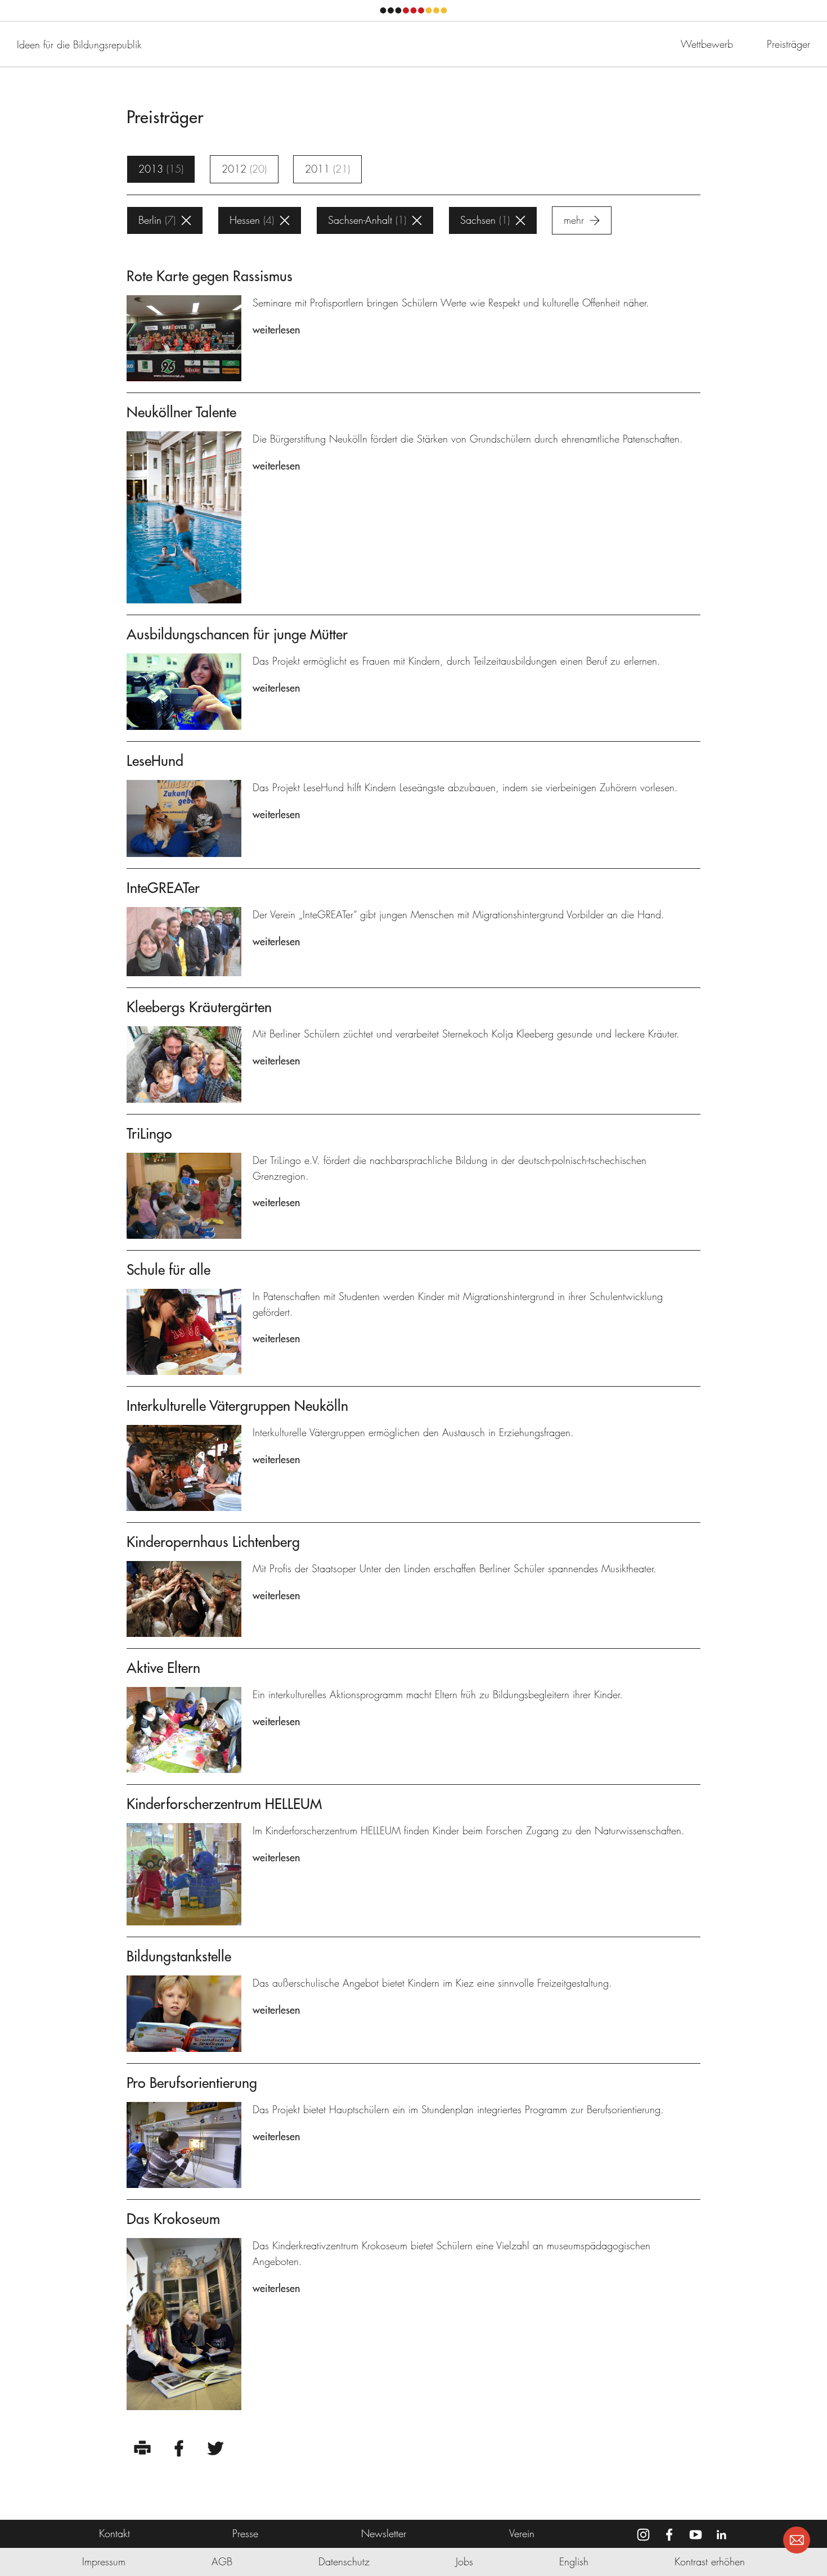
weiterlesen (276, 330)
